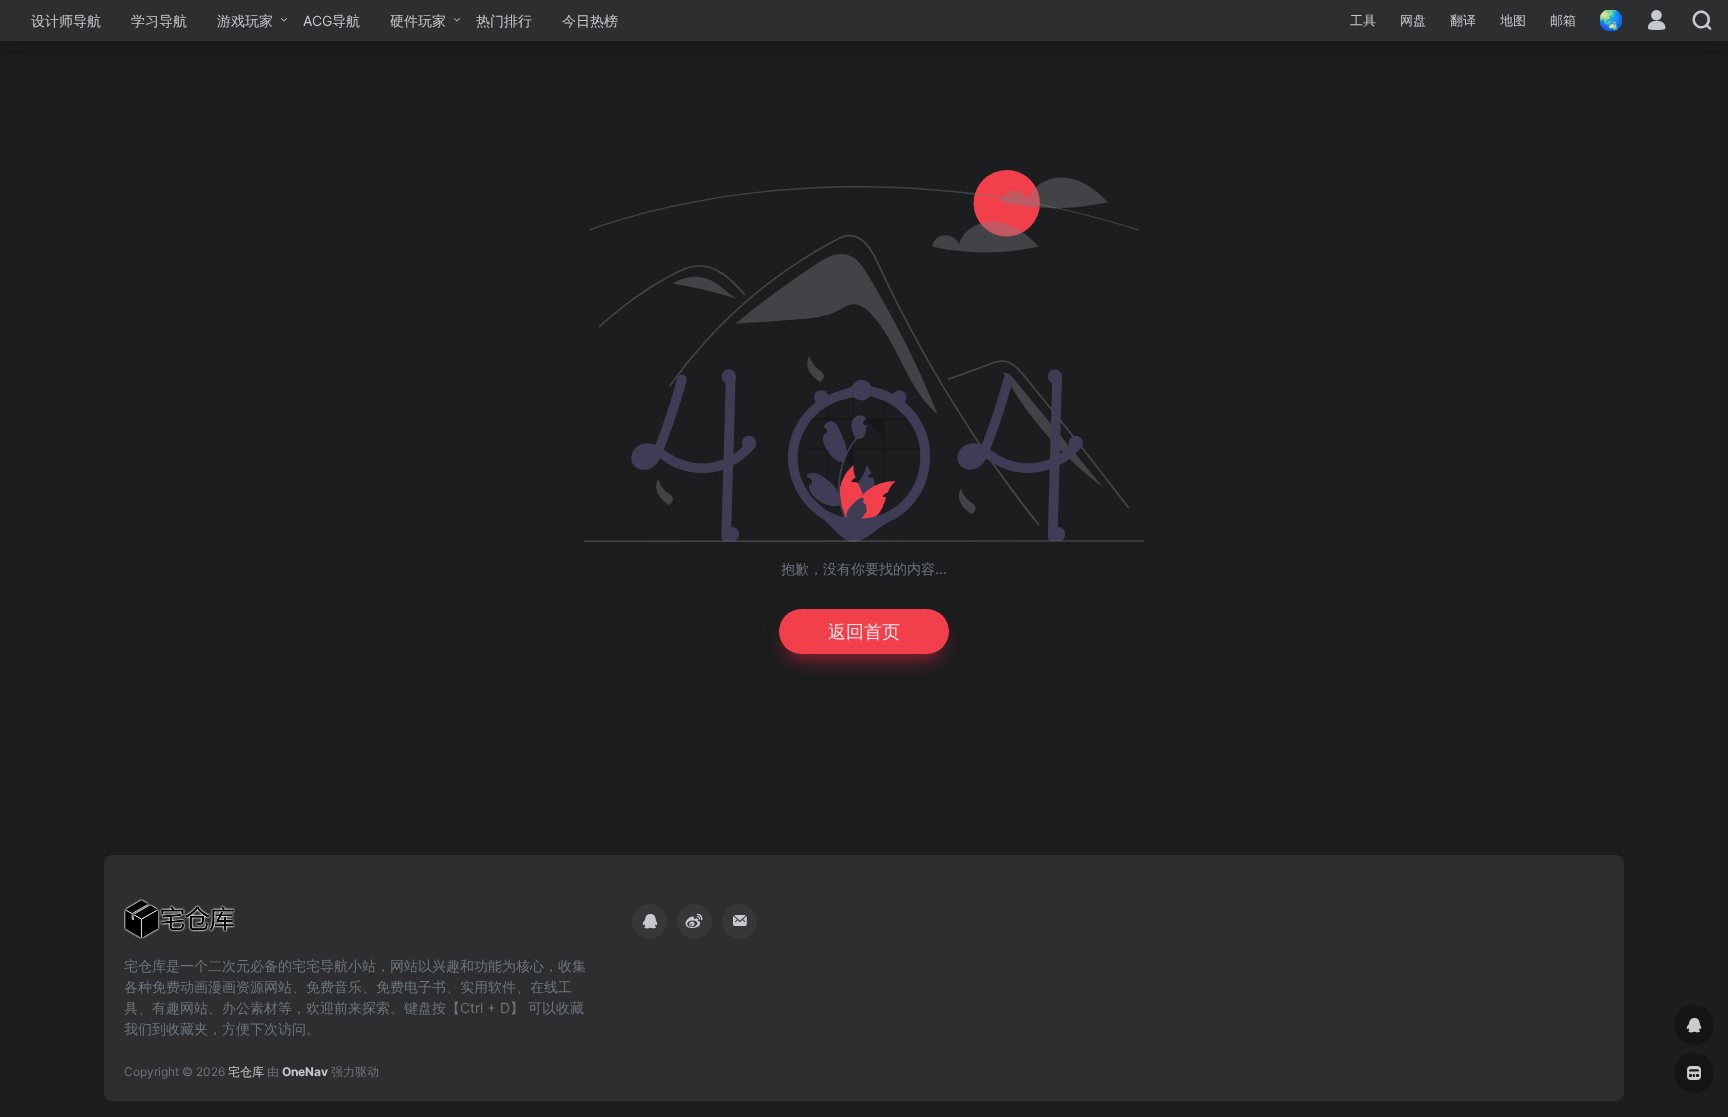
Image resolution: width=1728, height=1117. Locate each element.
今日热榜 (590, 20)
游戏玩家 (245, 20)
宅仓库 (246, 1071)
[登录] (1656, 21)
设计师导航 (66, 20)
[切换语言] (1605, 20)
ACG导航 (331, 20)
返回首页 (864, 631)
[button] (1363, 21)
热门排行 (504, 20)
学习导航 (159, 20)
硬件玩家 (418, 20)
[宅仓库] (179, 925)
